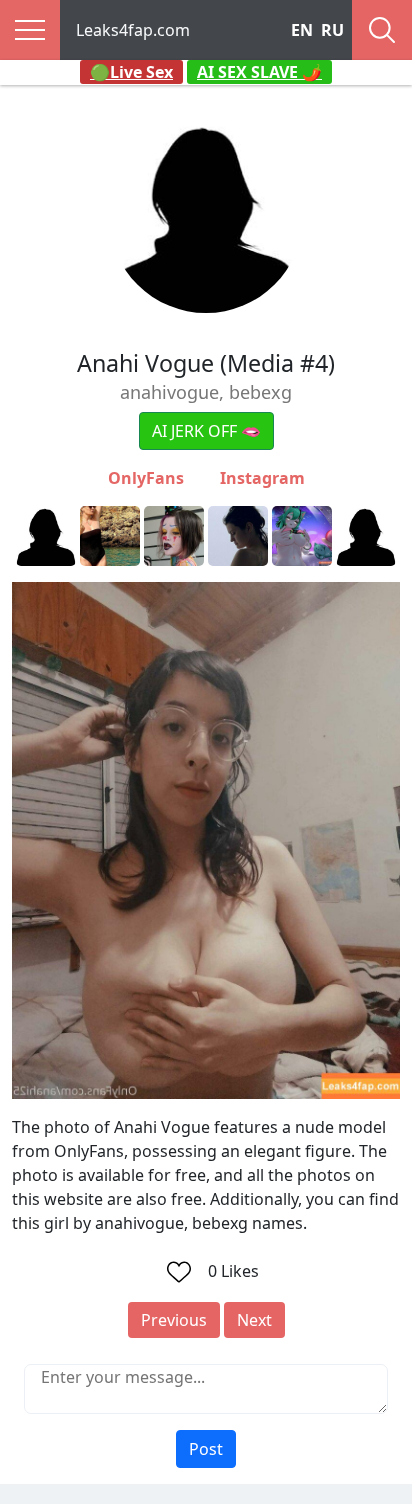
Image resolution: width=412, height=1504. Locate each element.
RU (332, 30)
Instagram (262, 478)
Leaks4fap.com (133, 30)
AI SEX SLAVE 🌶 (259, 72)
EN (302, 30)
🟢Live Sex (131, 72)
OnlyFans (146, 478)
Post (206, 1449)
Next (254, 1320)
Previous (174, 1320)
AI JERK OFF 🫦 (206, 431)
